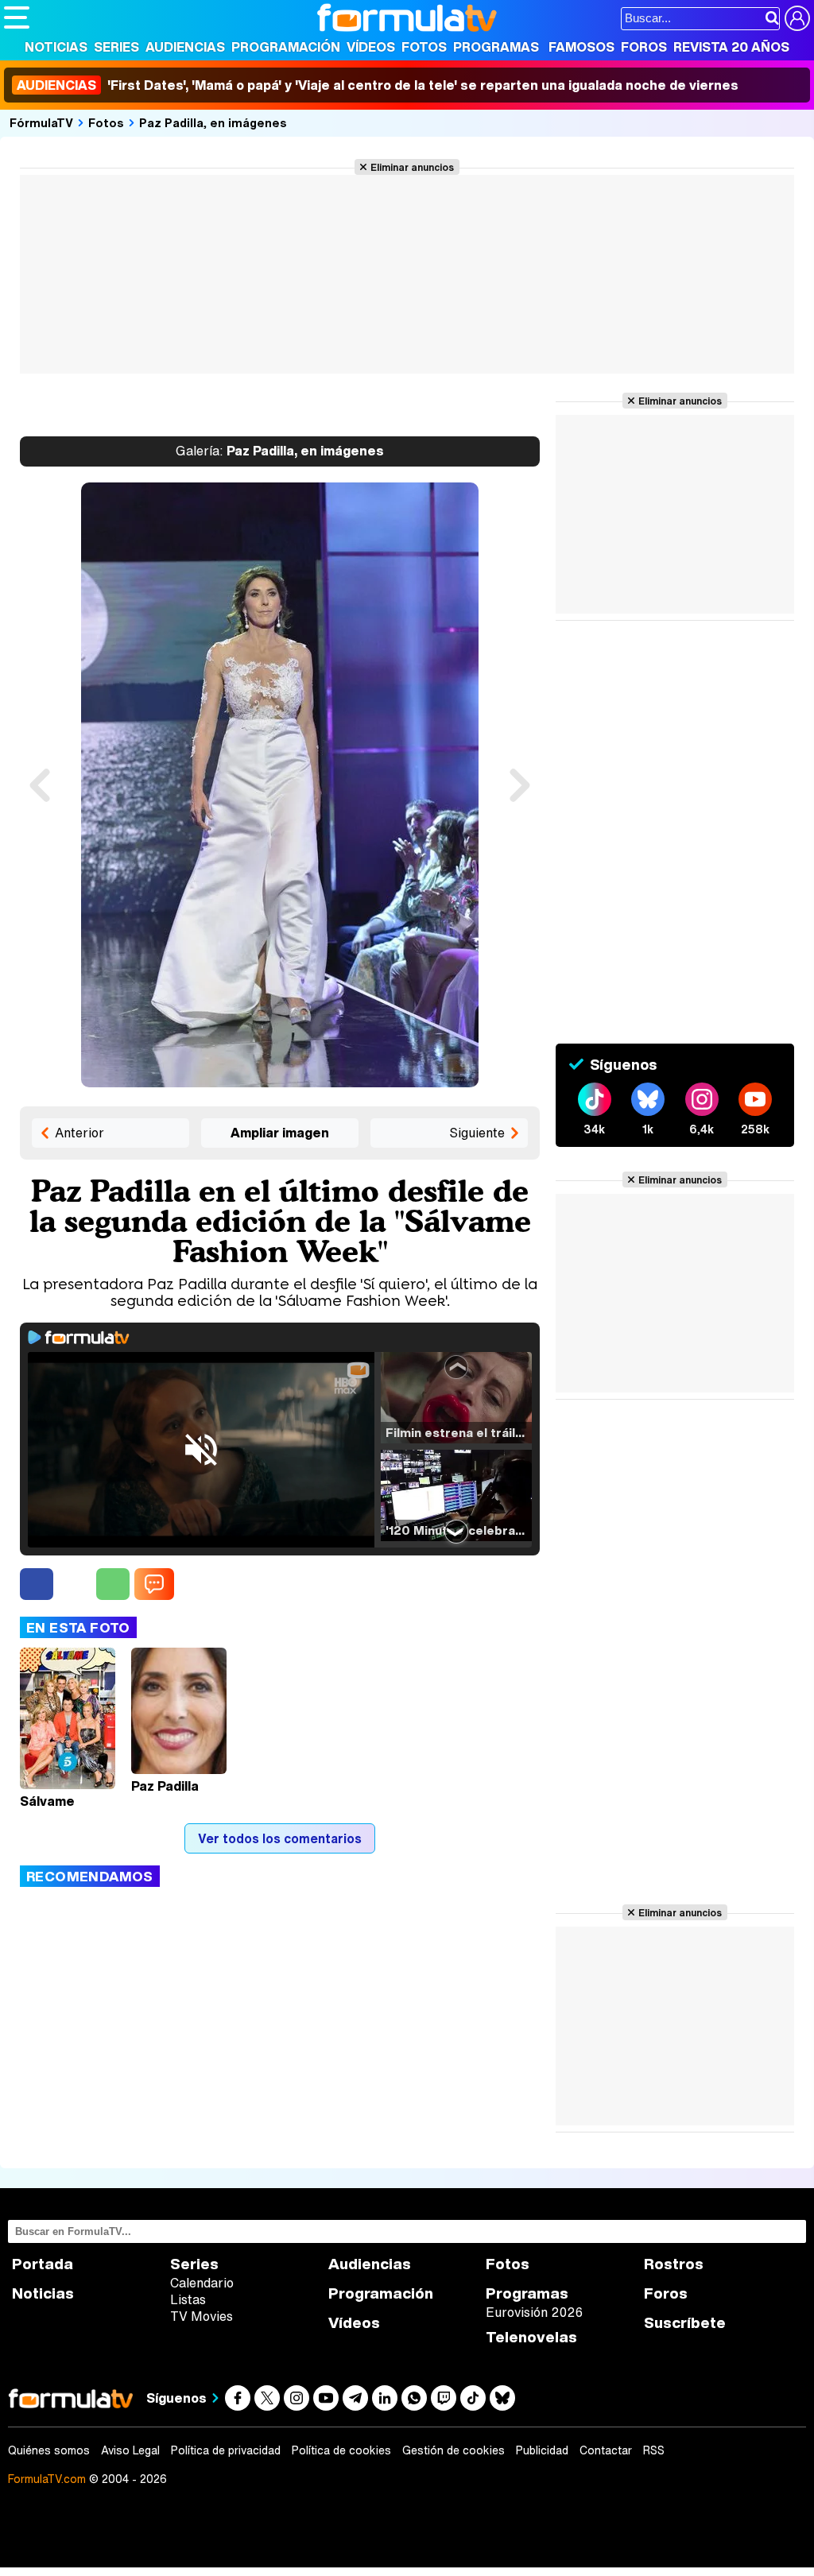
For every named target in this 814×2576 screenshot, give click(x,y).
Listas (188, 2299)
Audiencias (185, 47)
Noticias (56, 47)
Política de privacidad (226, 2450)
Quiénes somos (49, 2450)
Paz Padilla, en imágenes (213, 122)
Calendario (202, 2283)
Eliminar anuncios (412, 167)
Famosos (581, 47)
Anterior (79, 1133)
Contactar (606, 2450)
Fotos (424, 47)
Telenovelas (531, 2337)
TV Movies (202, 2316)
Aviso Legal (130, 2450)
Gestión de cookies (454, 2450)
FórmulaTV (41, 122)
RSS (654, 2450)
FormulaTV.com (47, 2479)
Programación (286, 47)
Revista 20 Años (731, 47)
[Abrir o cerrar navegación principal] (17, 17)
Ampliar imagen (280, 1133)
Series (116, 47)
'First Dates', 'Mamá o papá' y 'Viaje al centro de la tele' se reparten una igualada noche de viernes (378, 85)
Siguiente (477, 1133)
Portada (43, 2264)
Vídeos (371, 47)
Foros (644, 47)
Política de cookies (341, 2450)
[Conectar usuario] (797, 18)
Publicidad (542, 2450)
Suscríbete (685, 2323)
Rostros (674, 2264)
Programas (496, 47)
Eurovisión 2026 (534, 2312)
